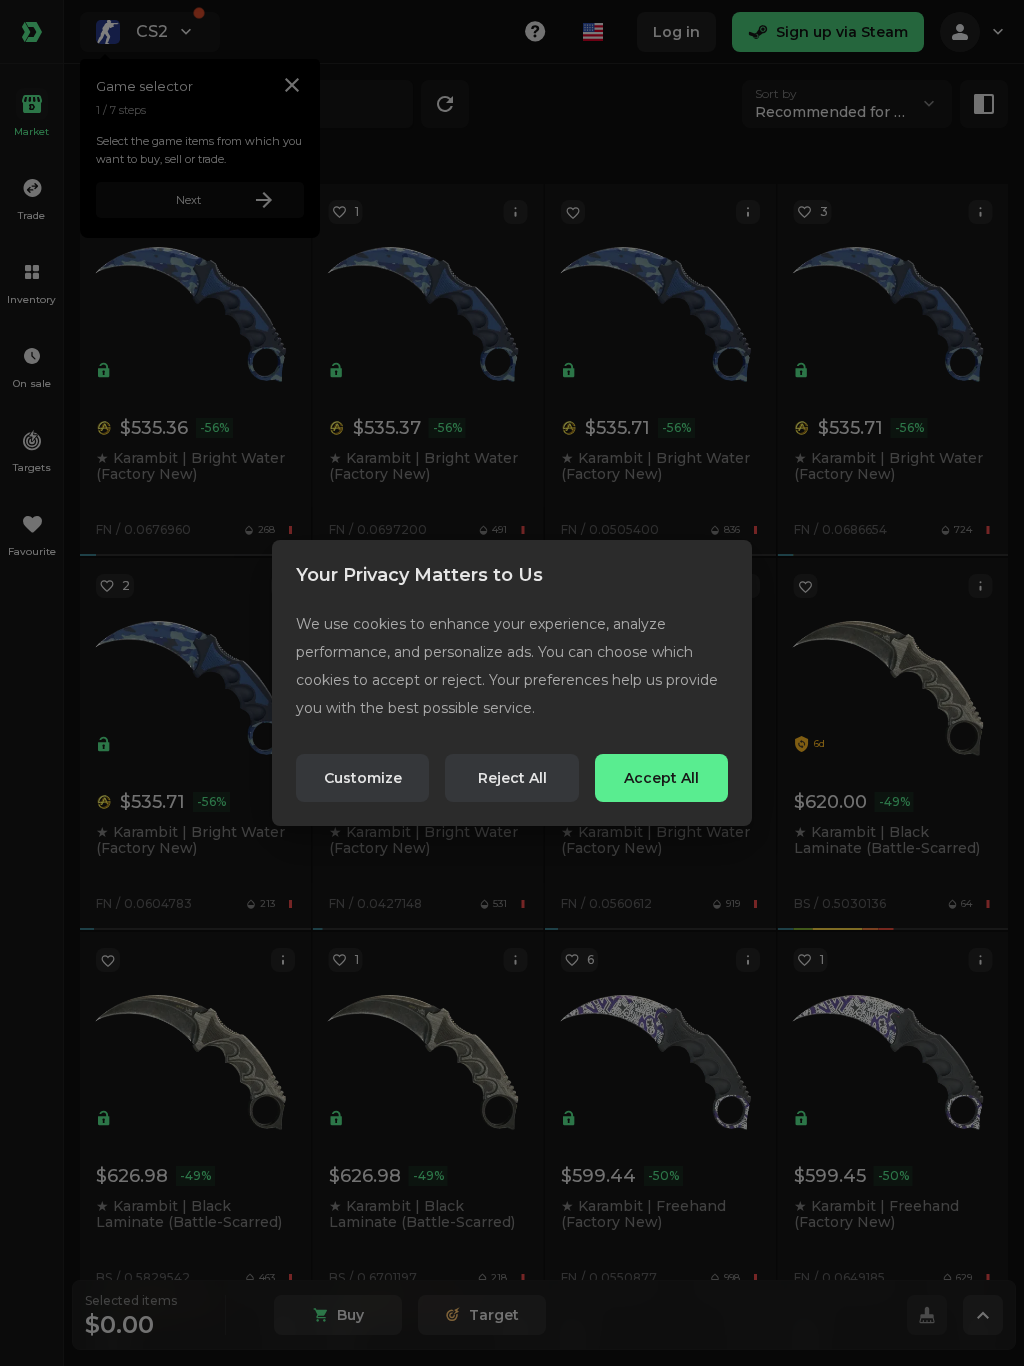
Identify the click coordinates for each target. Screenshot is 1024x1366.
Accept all (661, 778)
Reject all (512, 778)
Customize (363, 778)
